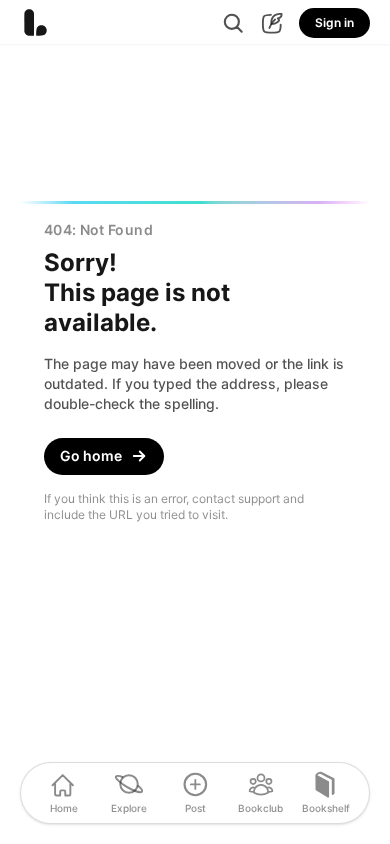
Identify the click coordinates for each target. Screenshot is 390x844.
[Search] (233, 23)
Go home (91, 455)
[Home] (35, 23)
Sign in (334, 22)
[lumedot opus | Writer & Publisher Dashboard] (272, 23)
